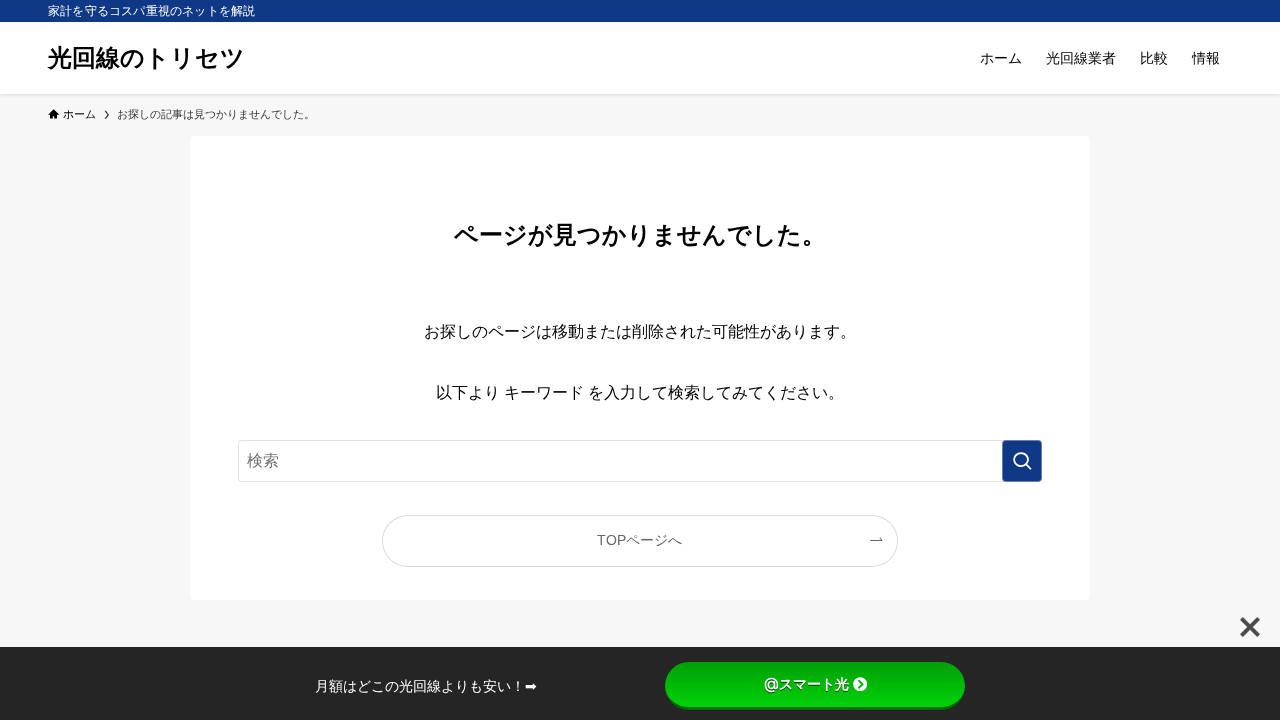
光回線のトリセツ (146, 58)
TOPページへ (639, 540)
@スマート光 (806, 684)
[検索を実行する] (1022, 461)
